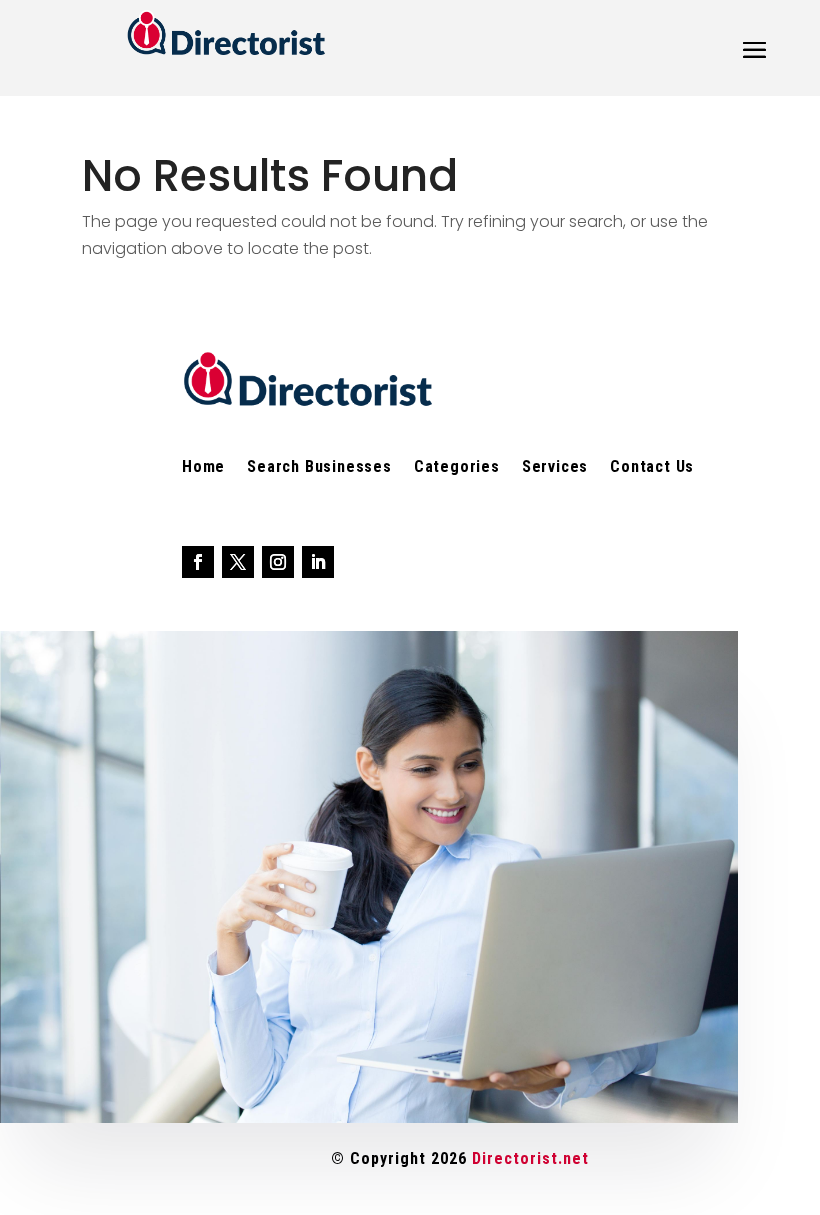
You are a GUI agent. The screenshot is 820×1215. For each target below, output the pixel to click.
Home (203, 468)
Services (555, 468)
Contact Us (652, 468)
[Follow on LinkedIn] (318, 562)
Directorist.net (530, 1158)
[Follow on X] (238, 562)
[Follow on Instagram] (278, 562)
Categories (457, 468)
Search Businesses (319, 468)
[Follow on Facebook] (198, 562)
